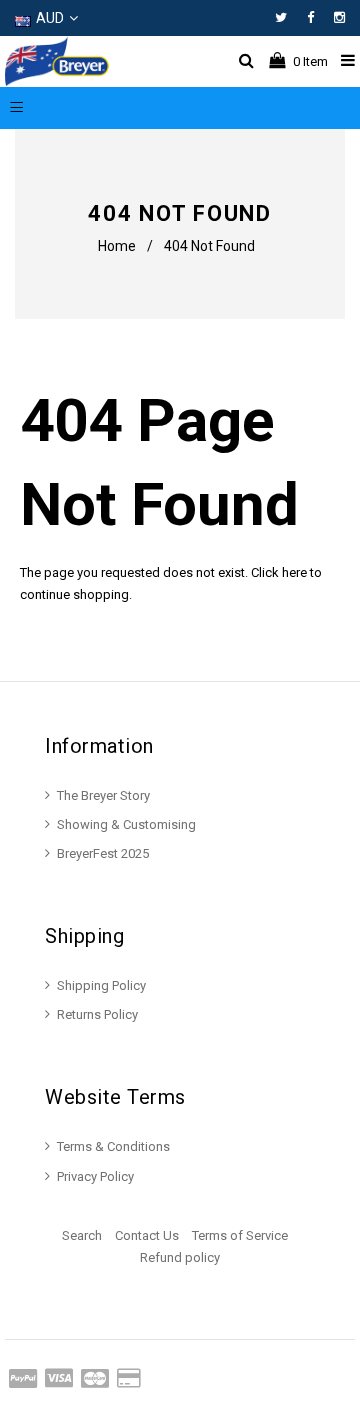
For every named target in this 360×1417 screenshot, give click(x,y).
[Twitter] (286, 17)
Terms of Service (240, 1235)
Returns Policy (97, 1014)
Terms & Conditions (113, 1146)
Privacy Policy (95, 1176)
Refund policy (180, 1257)
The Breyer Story (103, 795)
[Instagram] (339, 17)
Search (82, 1235)
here (294, 572)
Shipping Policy (101, 985)
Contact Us (147, 1235)
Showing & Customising (126, 824)
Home (117, 246)
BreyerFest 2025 (103, 853)
